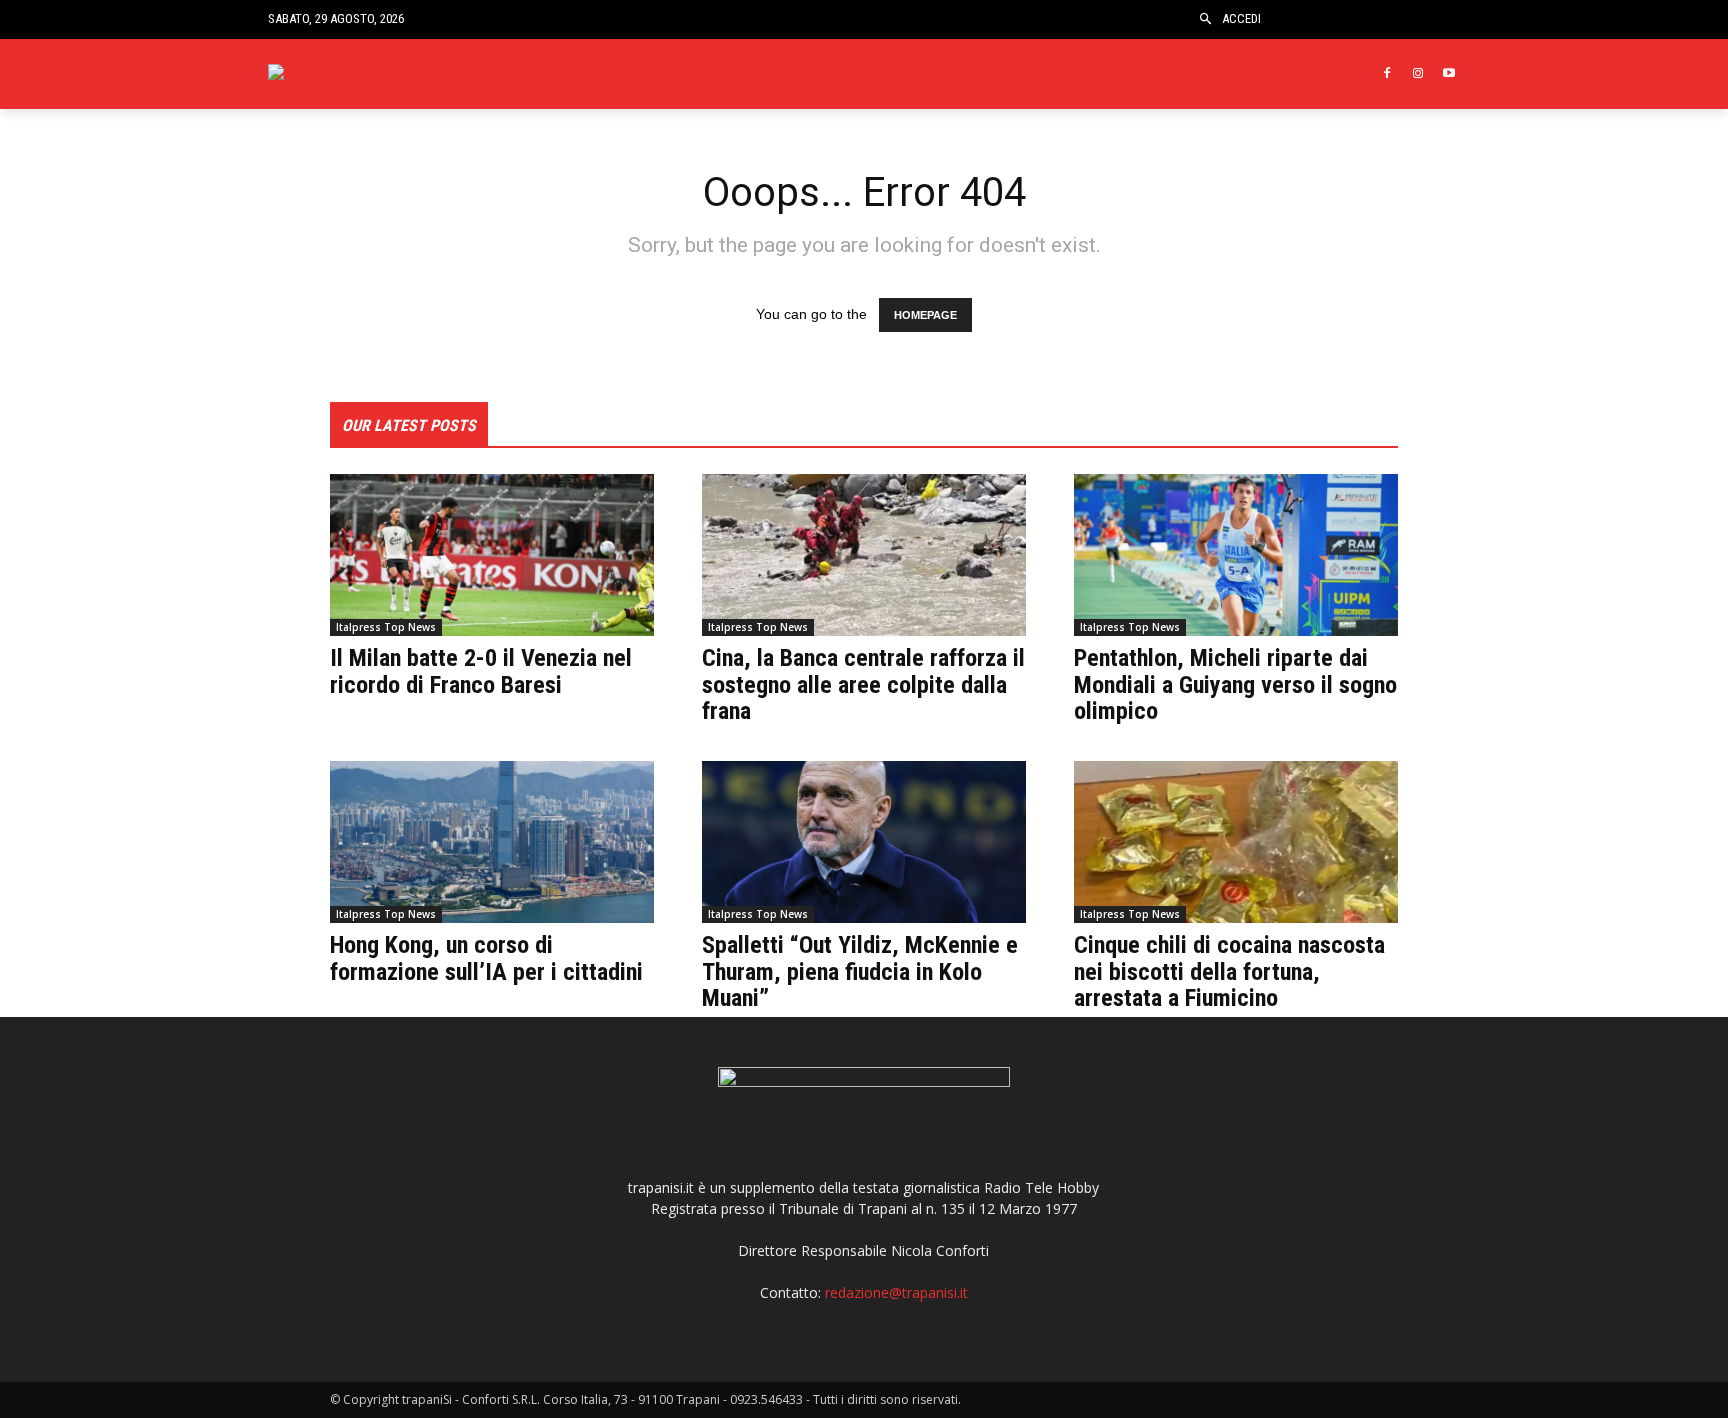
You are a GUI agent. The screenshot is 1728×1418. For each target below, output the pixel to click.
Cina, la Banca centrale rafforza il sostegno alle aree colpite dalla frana (863, 684)
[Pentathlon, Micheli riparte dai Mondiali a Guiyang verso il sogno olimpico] (1236, 555)
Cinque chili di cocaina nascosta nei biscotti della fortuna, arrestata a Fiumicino (1229, 971)
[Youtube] (1448, 74)
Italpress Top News (386, 627)
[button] (1205, 19)
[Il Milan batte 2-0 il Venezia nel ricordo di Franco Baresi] (492, 555)
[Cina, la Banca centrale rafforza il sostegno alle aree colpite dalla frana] (864, 555)
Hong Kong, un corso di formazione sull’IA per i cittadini (486, 958)
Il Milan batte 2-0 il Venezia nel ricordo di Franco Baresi (481, 671)
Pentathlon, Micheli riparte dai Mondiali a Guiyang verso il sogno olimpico (1235, 684)
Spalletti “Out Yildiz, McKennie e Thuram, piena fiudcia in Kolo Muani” (860, 971)
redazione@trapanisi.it (896, 1292)
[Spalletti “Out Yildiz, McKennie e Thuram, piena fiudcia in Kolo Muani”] (864, 842)
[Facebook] (1387, 74)
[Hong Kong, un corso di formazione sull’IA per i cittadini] (492, 842)
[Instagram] (1417, 74)
